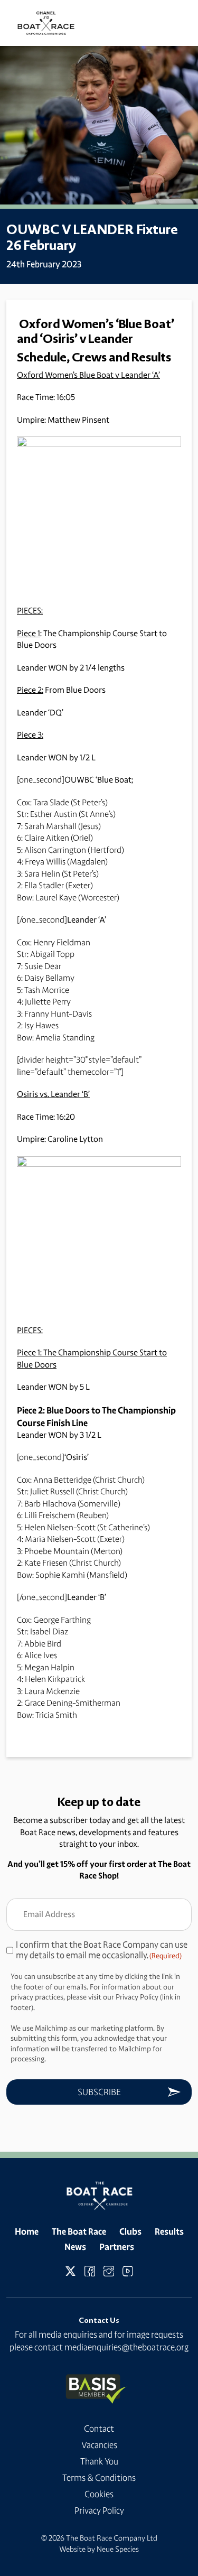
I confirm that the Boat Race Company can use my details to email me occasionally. (102, 1950)
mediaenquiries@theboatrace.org (126, 2347)
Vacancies (99, 2445)
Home (27, 2231)
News (75, 2247)
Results (169, 2231)
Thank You (99, 2461)
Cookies (99, 2494)
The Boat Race (79, 2231)
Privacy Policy (99, 2510)
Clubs (130, 2231)
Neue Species (118, 2549)
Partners (117, 2247)
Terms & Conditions (99, 2478)
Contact (99, 2429)
